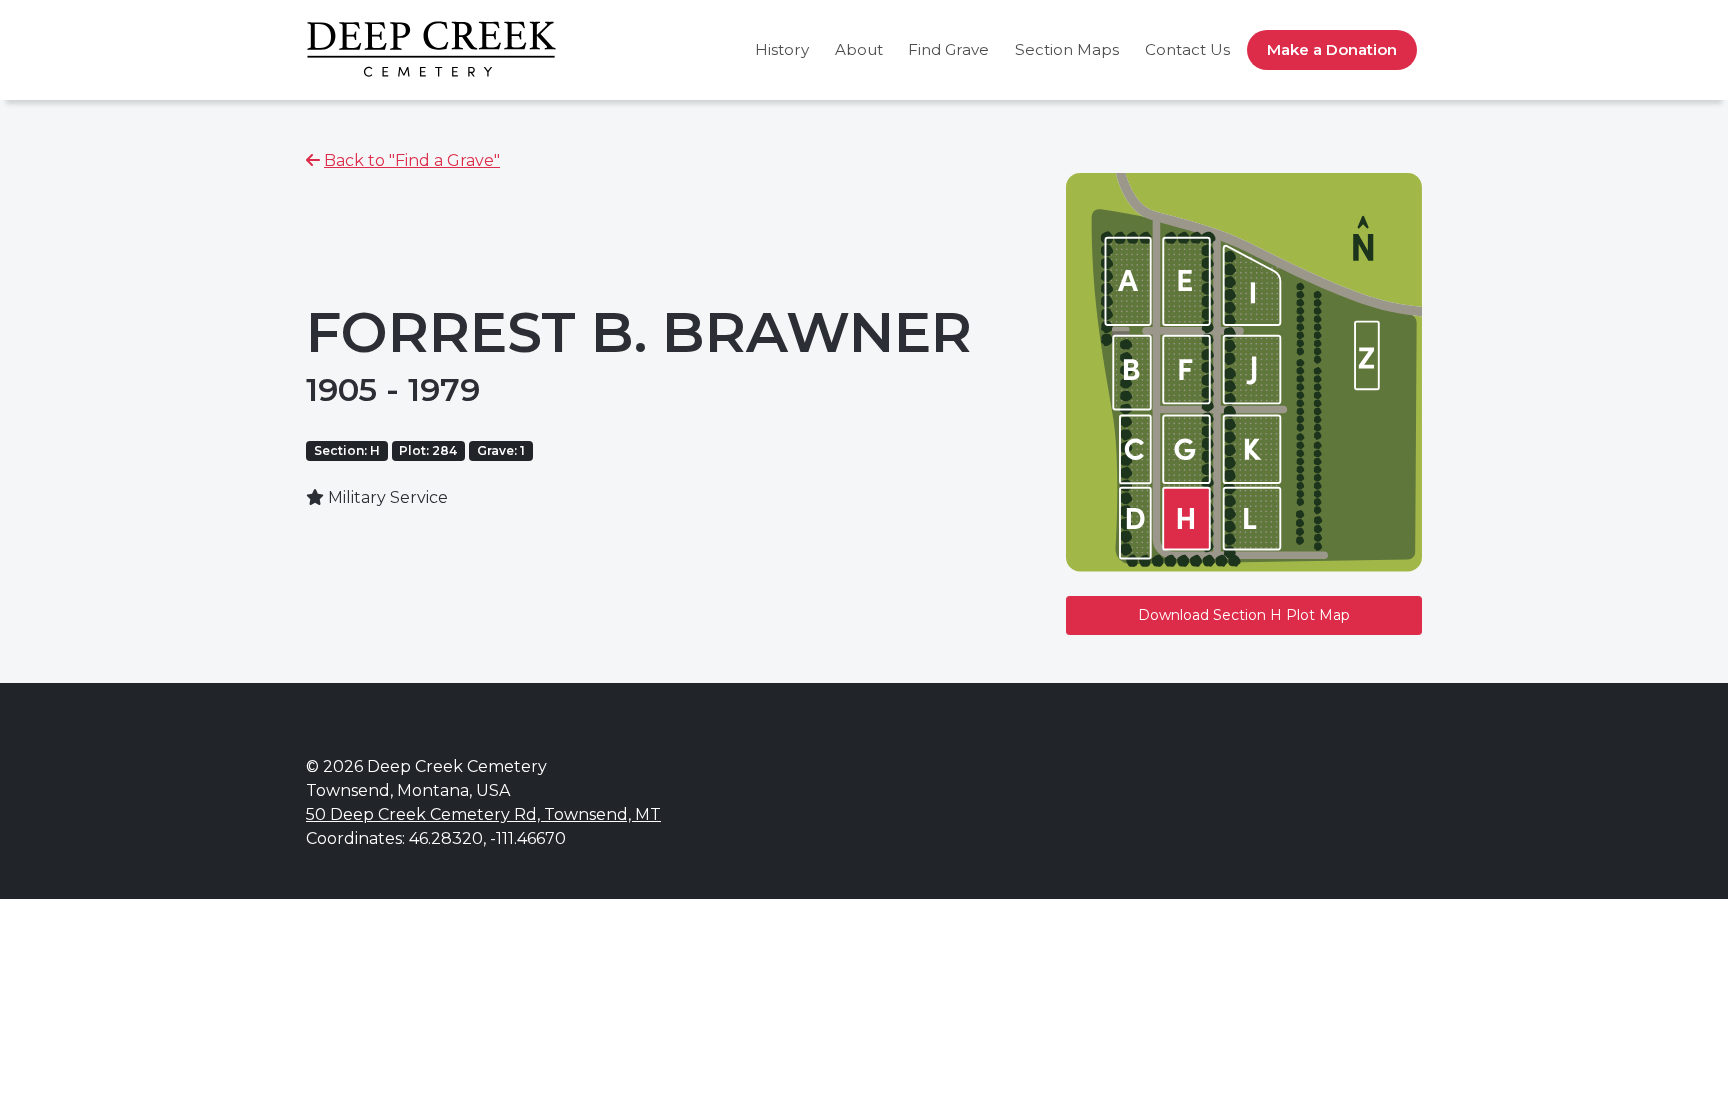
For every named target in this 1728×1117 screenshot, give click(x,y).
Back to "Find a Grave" (412, 160)
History (782, 49)
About (859, 49)
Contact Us (1187, 49)
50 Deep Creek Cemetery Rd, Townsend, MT (483, 814)
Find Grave (948, 49)
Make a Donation (1332, 49)
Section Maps (1067, 49)
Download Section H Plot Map (1244, 615)
